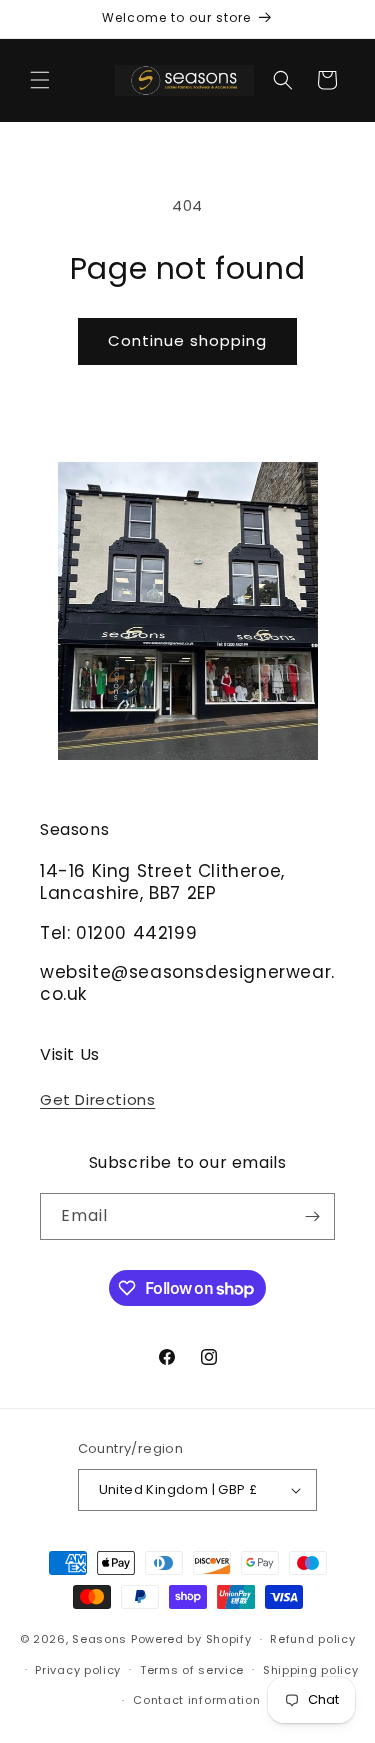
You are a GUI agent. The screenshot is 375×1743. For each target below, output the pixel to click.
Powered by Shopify (191, 1639)
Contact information (196, 1700)
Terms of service (192, 1670)
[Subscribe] (312, 1216)
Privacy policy (78, 1670)
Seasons (101, 1639)
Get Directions (97, 1099)
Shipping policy (311, 1670)
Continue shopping (187, 340)
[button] (40, 80)
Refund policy (312, 1639)
